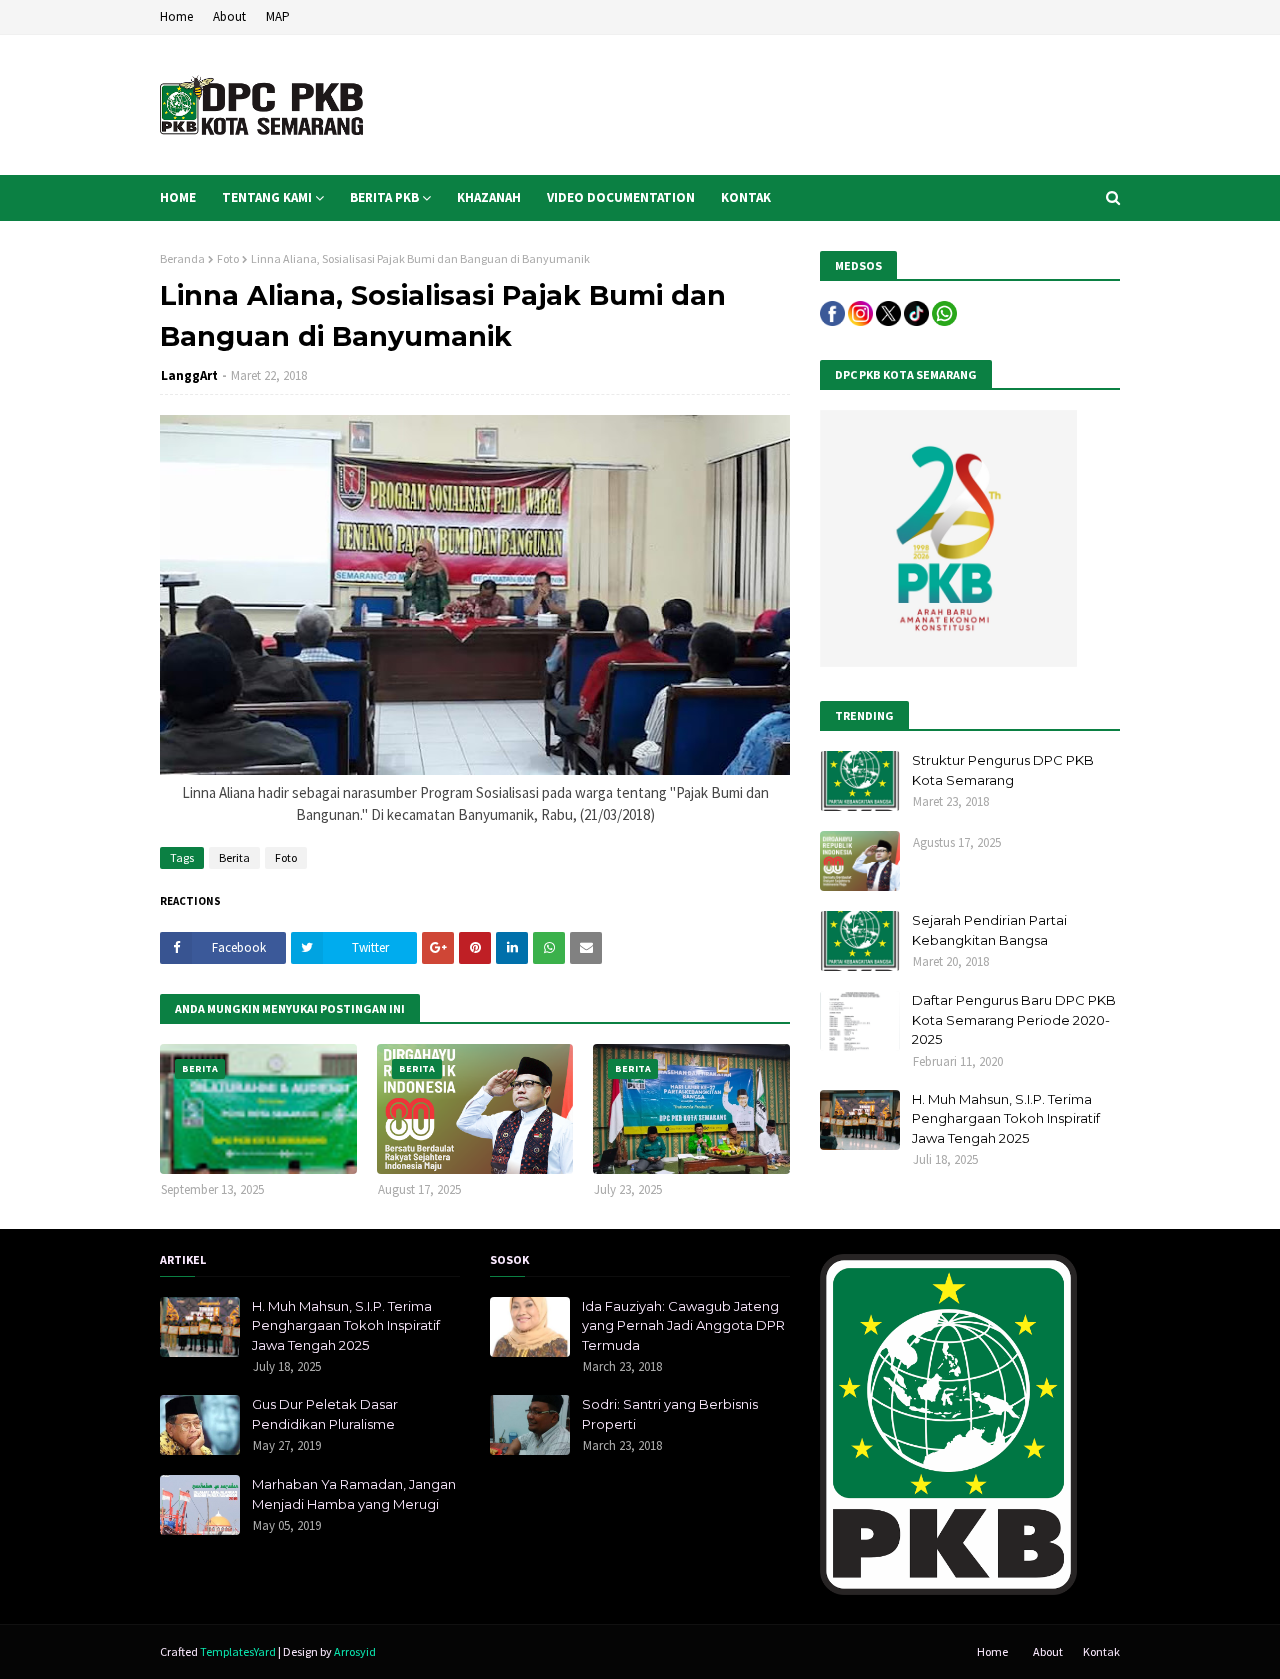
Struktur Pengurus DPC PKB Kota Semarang (1003, 770)
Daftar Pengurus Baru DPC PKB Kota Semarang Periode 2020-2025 (1014, 1019)
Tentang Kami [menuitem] (267, 197)
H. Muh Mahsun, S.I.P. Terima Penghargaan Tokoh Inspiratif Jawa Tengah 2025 (1006, 1118)
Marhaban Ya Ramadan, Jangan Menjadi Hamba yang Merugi (354, 1494)
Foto (228, 258)
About (229, 16)
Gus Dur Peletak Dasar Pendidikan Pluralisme (325, 1414)
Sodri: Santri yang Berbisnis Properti (670, 1414)
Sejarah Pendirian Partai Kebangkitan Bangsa (989, 930)
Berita (234, 857)
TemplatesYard (238, 1651)
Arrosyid (355, 1651)
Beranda (182, 258)
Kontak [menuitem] (746, 197)
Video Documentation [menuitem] (621, 197)
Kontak (1101, 1651)
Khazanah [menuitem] (489, 197)
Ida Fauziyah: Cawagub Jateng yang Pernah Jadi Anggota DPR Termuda (683, 1325)
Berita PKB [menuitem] (384, 197)
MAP (278, 16)
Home (176, 16)
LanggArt (189, 375)
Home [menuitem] (178, 197)
